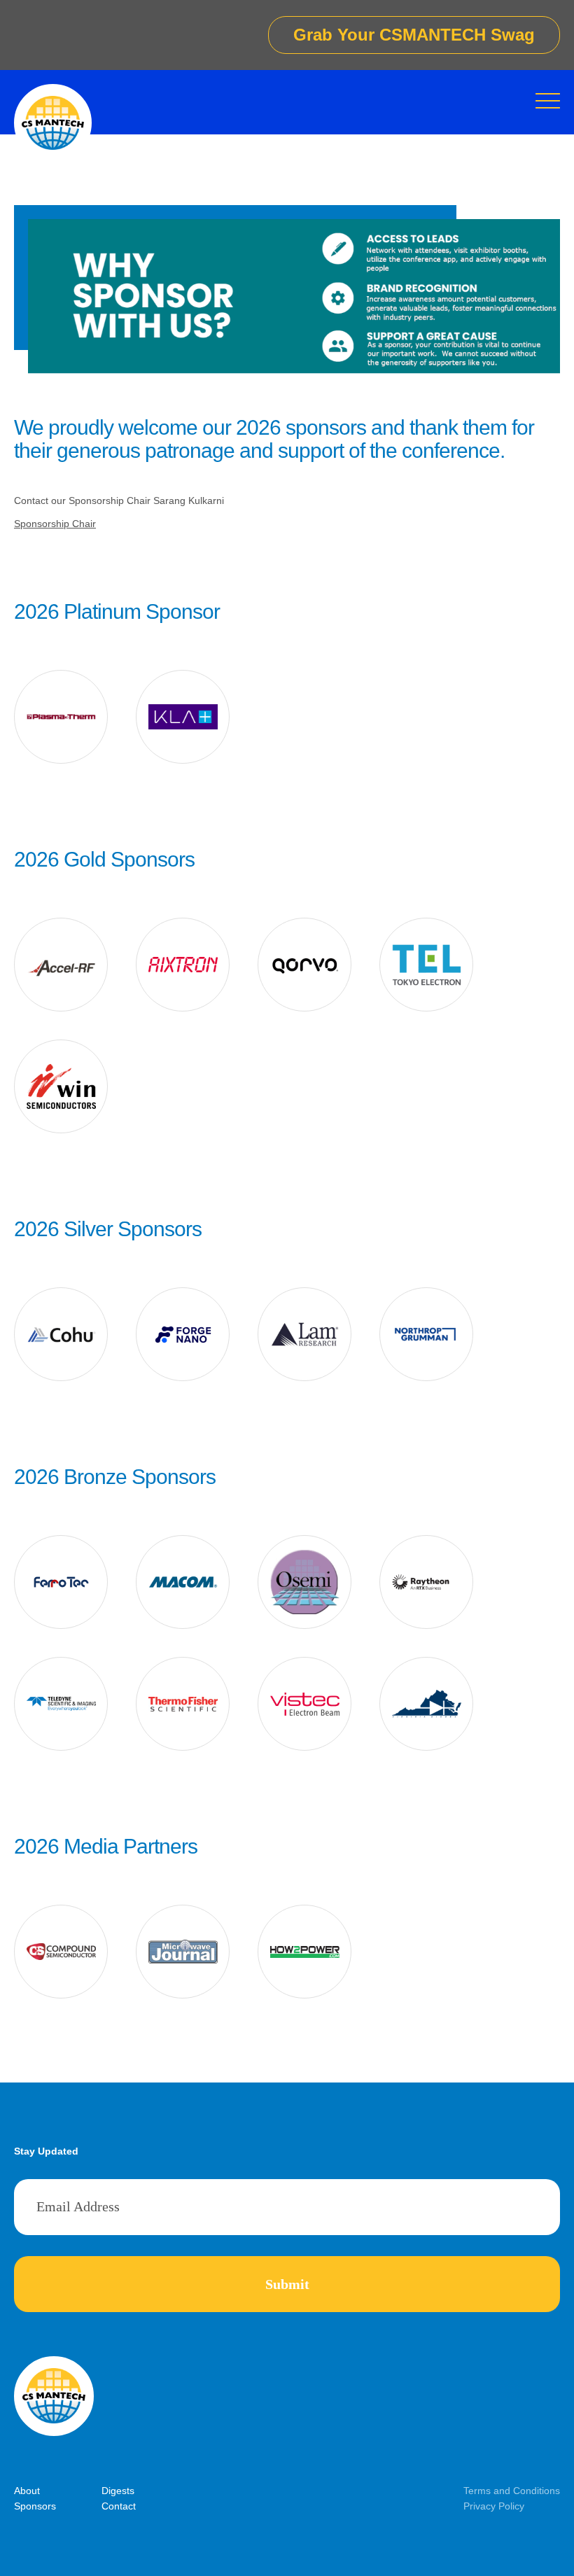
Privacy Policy (494, 2506)
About (27, 2491)
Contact (119, 2506)
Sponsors (35, 2506)
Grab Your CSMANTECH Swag (414, 35)
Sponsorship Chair (55, 524)
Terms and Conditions (512, 2491)
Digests (118, 2491)
